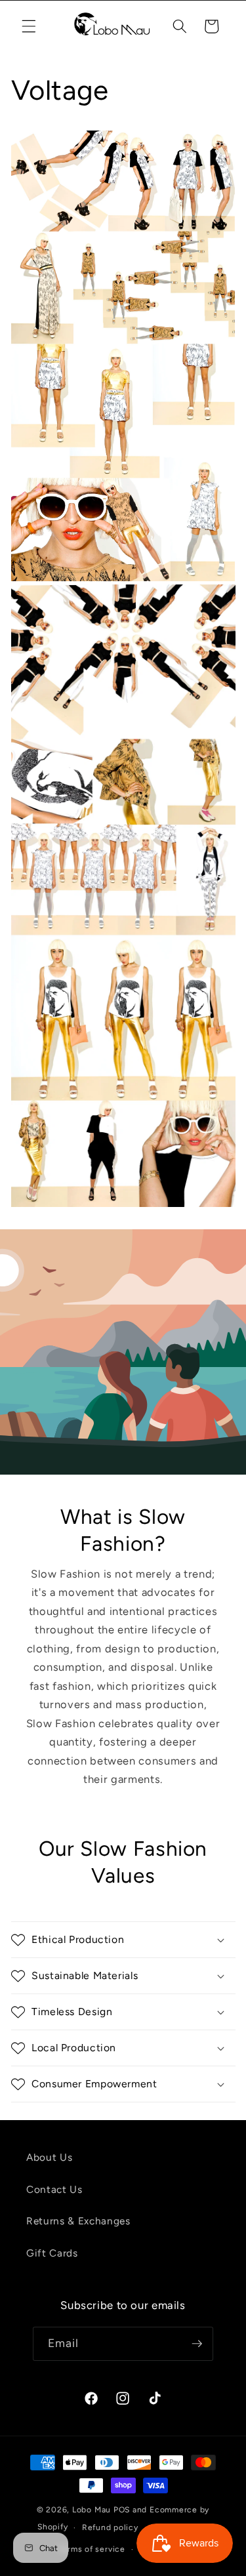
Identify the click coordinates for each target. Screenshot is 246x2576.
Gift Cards (52, 2253)
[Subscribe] (197, 2344)
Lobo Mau (92, 2510)
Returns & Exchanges (78, 2221)
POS (122, 2510)
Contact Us (54, 2189)
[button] (29, 26)
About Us (49, 2157)
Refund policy (110, 2527)
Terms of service (92, 2549)
